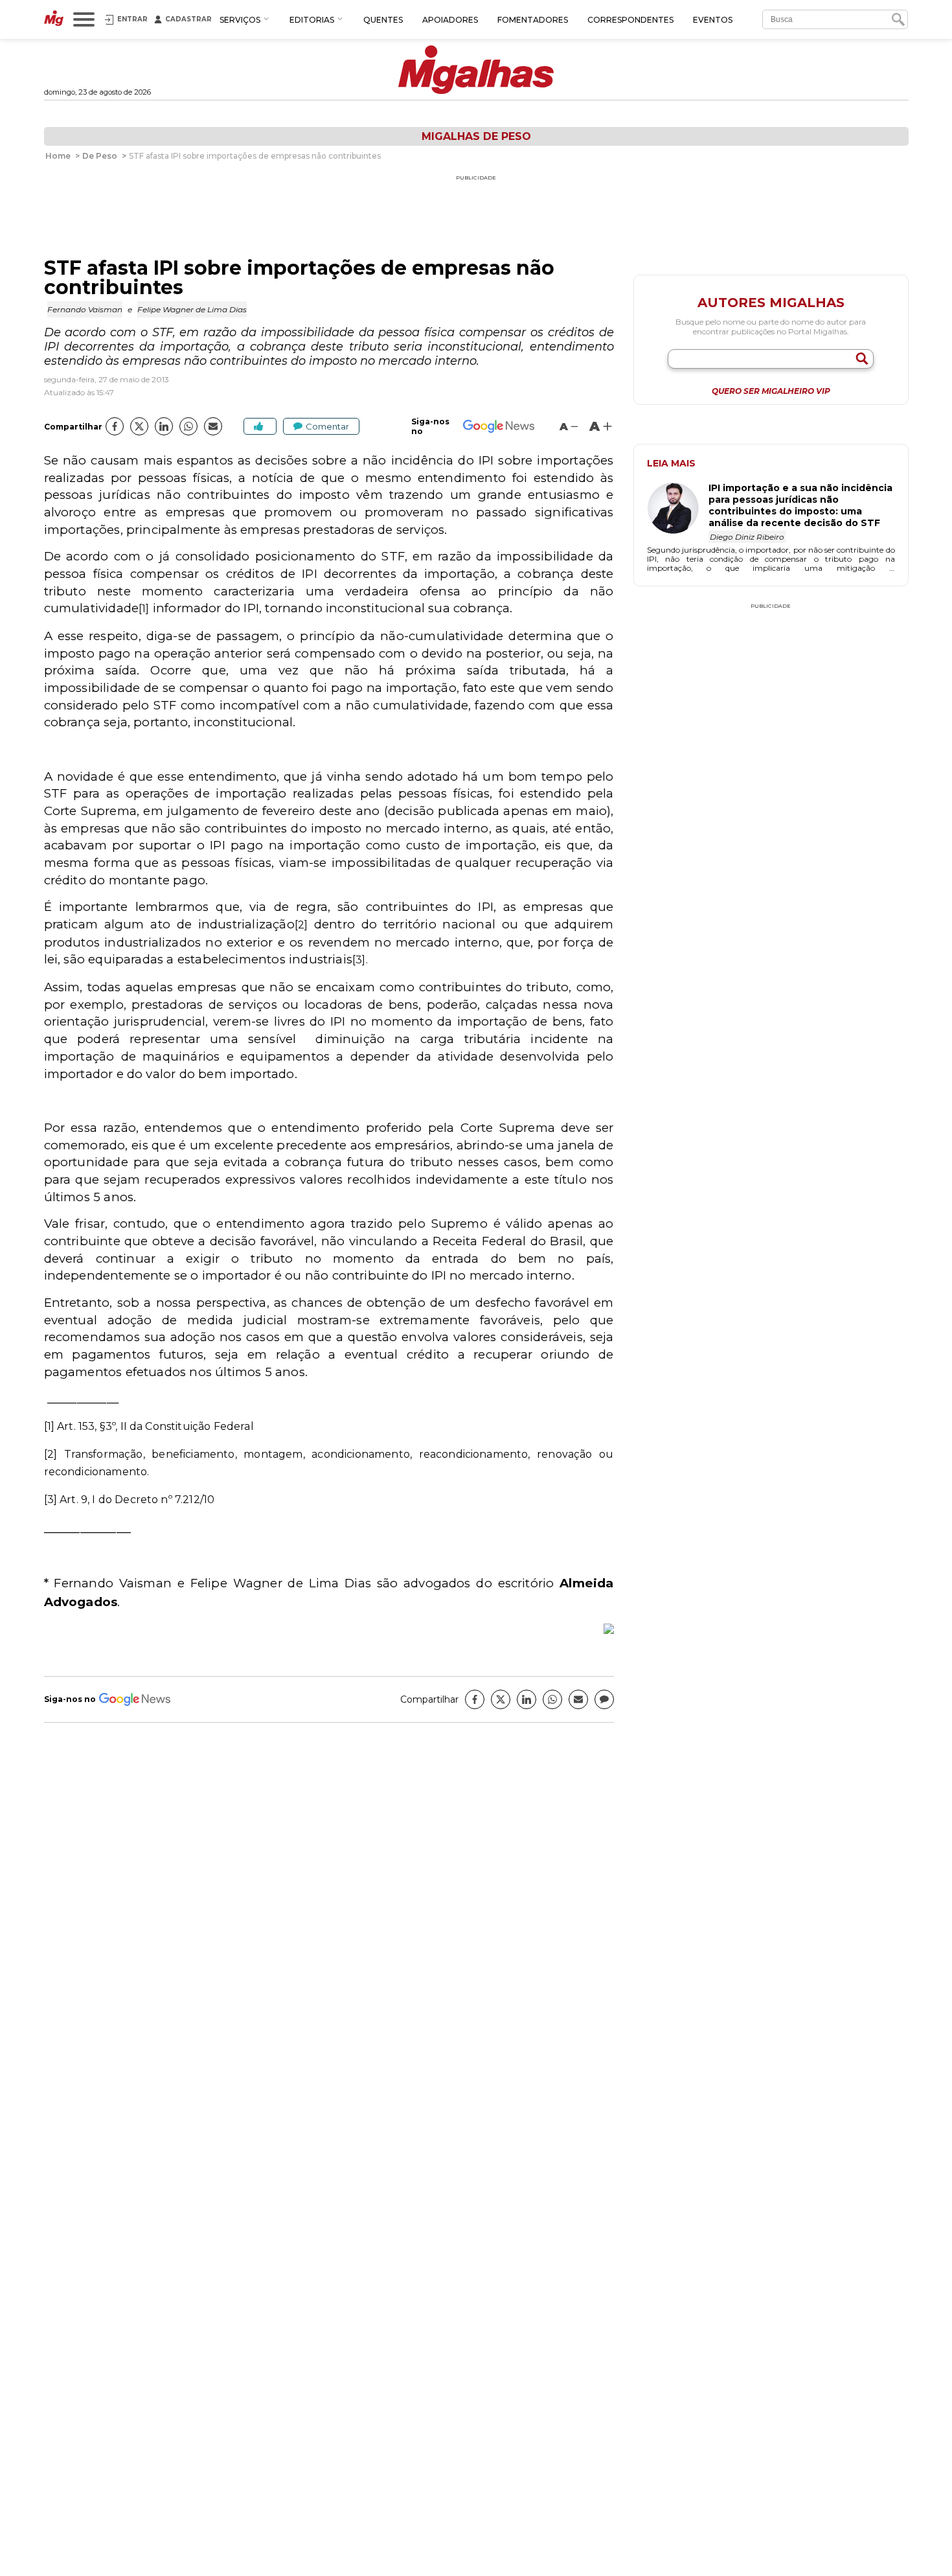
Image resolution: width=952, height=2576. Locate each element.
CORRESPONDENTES (630, 20)
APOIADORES (450, 20)
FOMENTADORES (533, 20)
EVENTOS (713, 20)
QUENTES (383, 20)
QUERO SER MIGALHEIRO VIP (771, 391)
